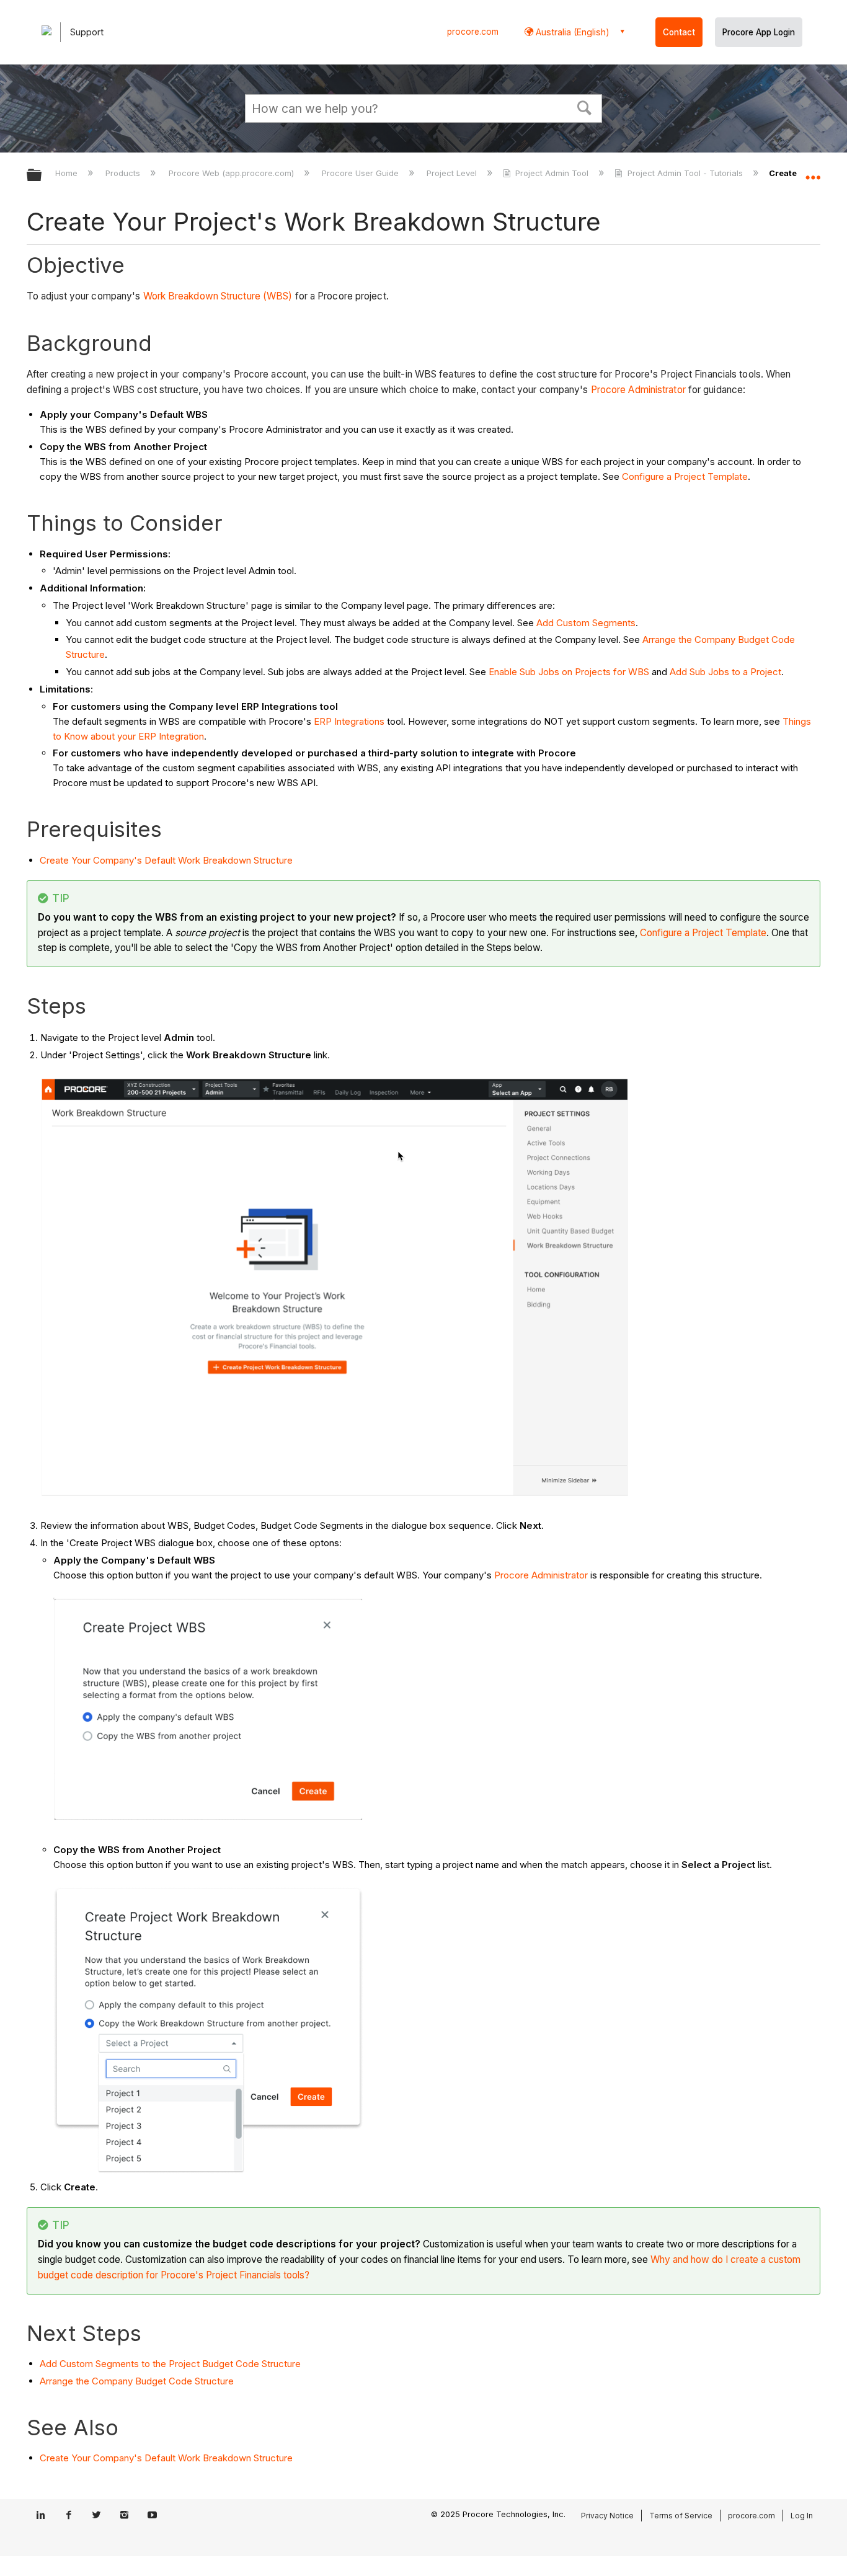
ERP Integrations (349, 721)
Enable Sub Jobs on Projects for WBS (569, 672)
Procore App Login (759, 32)
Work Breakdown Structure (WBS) (218, 296)
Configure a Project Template (685, 476)
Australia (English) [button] (571, 32)
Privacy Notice (607, 2516)
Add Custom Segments (586, 623)
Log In (802, 2516)
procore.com (473, 32)
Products (124, 173)
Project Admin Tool (552, 173)
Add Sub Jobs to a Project (725, 672)
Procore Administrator (638, 390)
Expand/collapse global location (813, 172)
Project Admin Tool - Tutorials (685, 173)
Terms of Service (681, 2516)
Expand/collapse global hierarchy (42, 176)
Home (68, 173)
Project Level (453, 173)
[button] (585, 107)
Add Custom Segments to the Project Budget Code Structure (170, 2364)
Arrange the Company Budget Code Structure (137, 2381)
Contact (679, 32)
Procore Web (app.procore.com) (232, 173)
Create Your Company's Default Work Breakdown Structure (166, 860)
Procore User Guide (361, 173)
